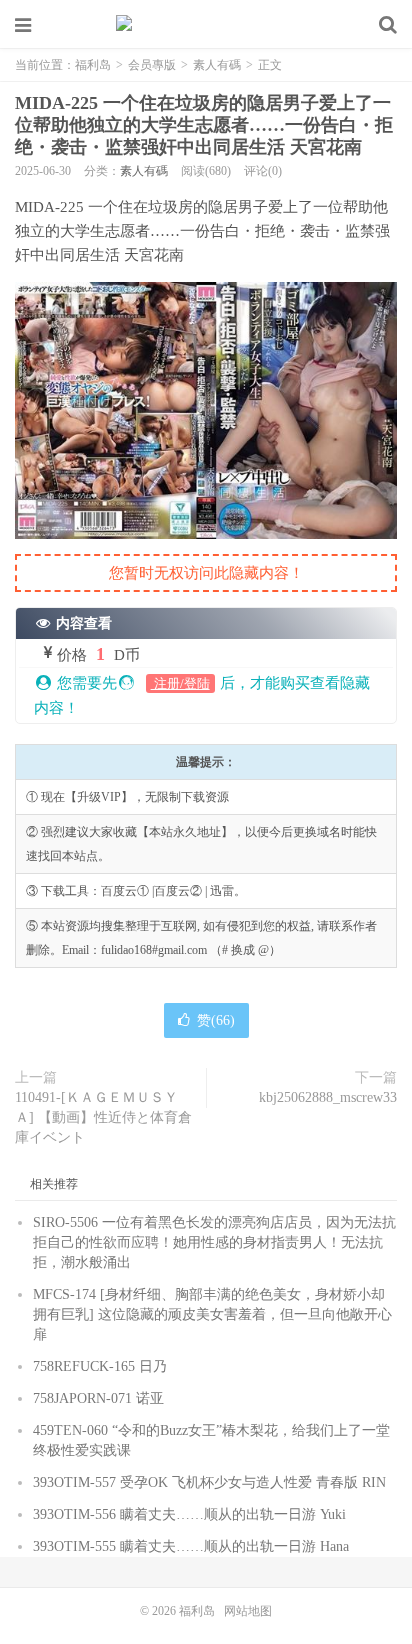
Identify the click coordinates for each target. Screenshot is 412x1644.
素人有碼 (217, 65)
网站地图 (248, 1611)
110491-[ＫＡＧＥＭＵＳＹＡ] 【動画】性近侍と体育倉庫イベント (103, 1117)
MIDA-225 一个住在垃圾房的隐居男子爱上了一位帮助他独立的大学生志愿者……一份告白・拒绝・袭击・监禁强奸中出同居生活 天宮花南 (204, 125)
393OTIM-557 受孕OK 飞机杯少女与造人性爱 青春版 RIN (209, 1482)
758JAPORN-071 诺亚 (98, 1398)
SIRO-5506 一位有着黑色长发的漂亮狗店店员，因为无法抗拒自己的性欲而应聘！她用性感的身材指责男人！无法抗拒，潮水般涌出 (214, 1242)
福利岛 (206, 25)
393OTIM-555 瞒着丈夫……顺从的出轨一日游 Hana (191, 1546)
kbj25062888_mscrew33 (328, 1097)
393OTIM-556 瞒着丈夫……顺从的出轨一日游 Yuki (189, 1514)
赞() (216, 1020)
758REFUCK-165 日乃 (100, 1366)
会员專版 (152, 65)
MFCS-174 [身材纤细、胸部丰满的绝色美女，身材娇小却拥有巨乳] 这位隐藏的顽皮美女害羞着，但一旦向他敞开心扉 (212, 1314)
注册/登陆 (180, 683)
